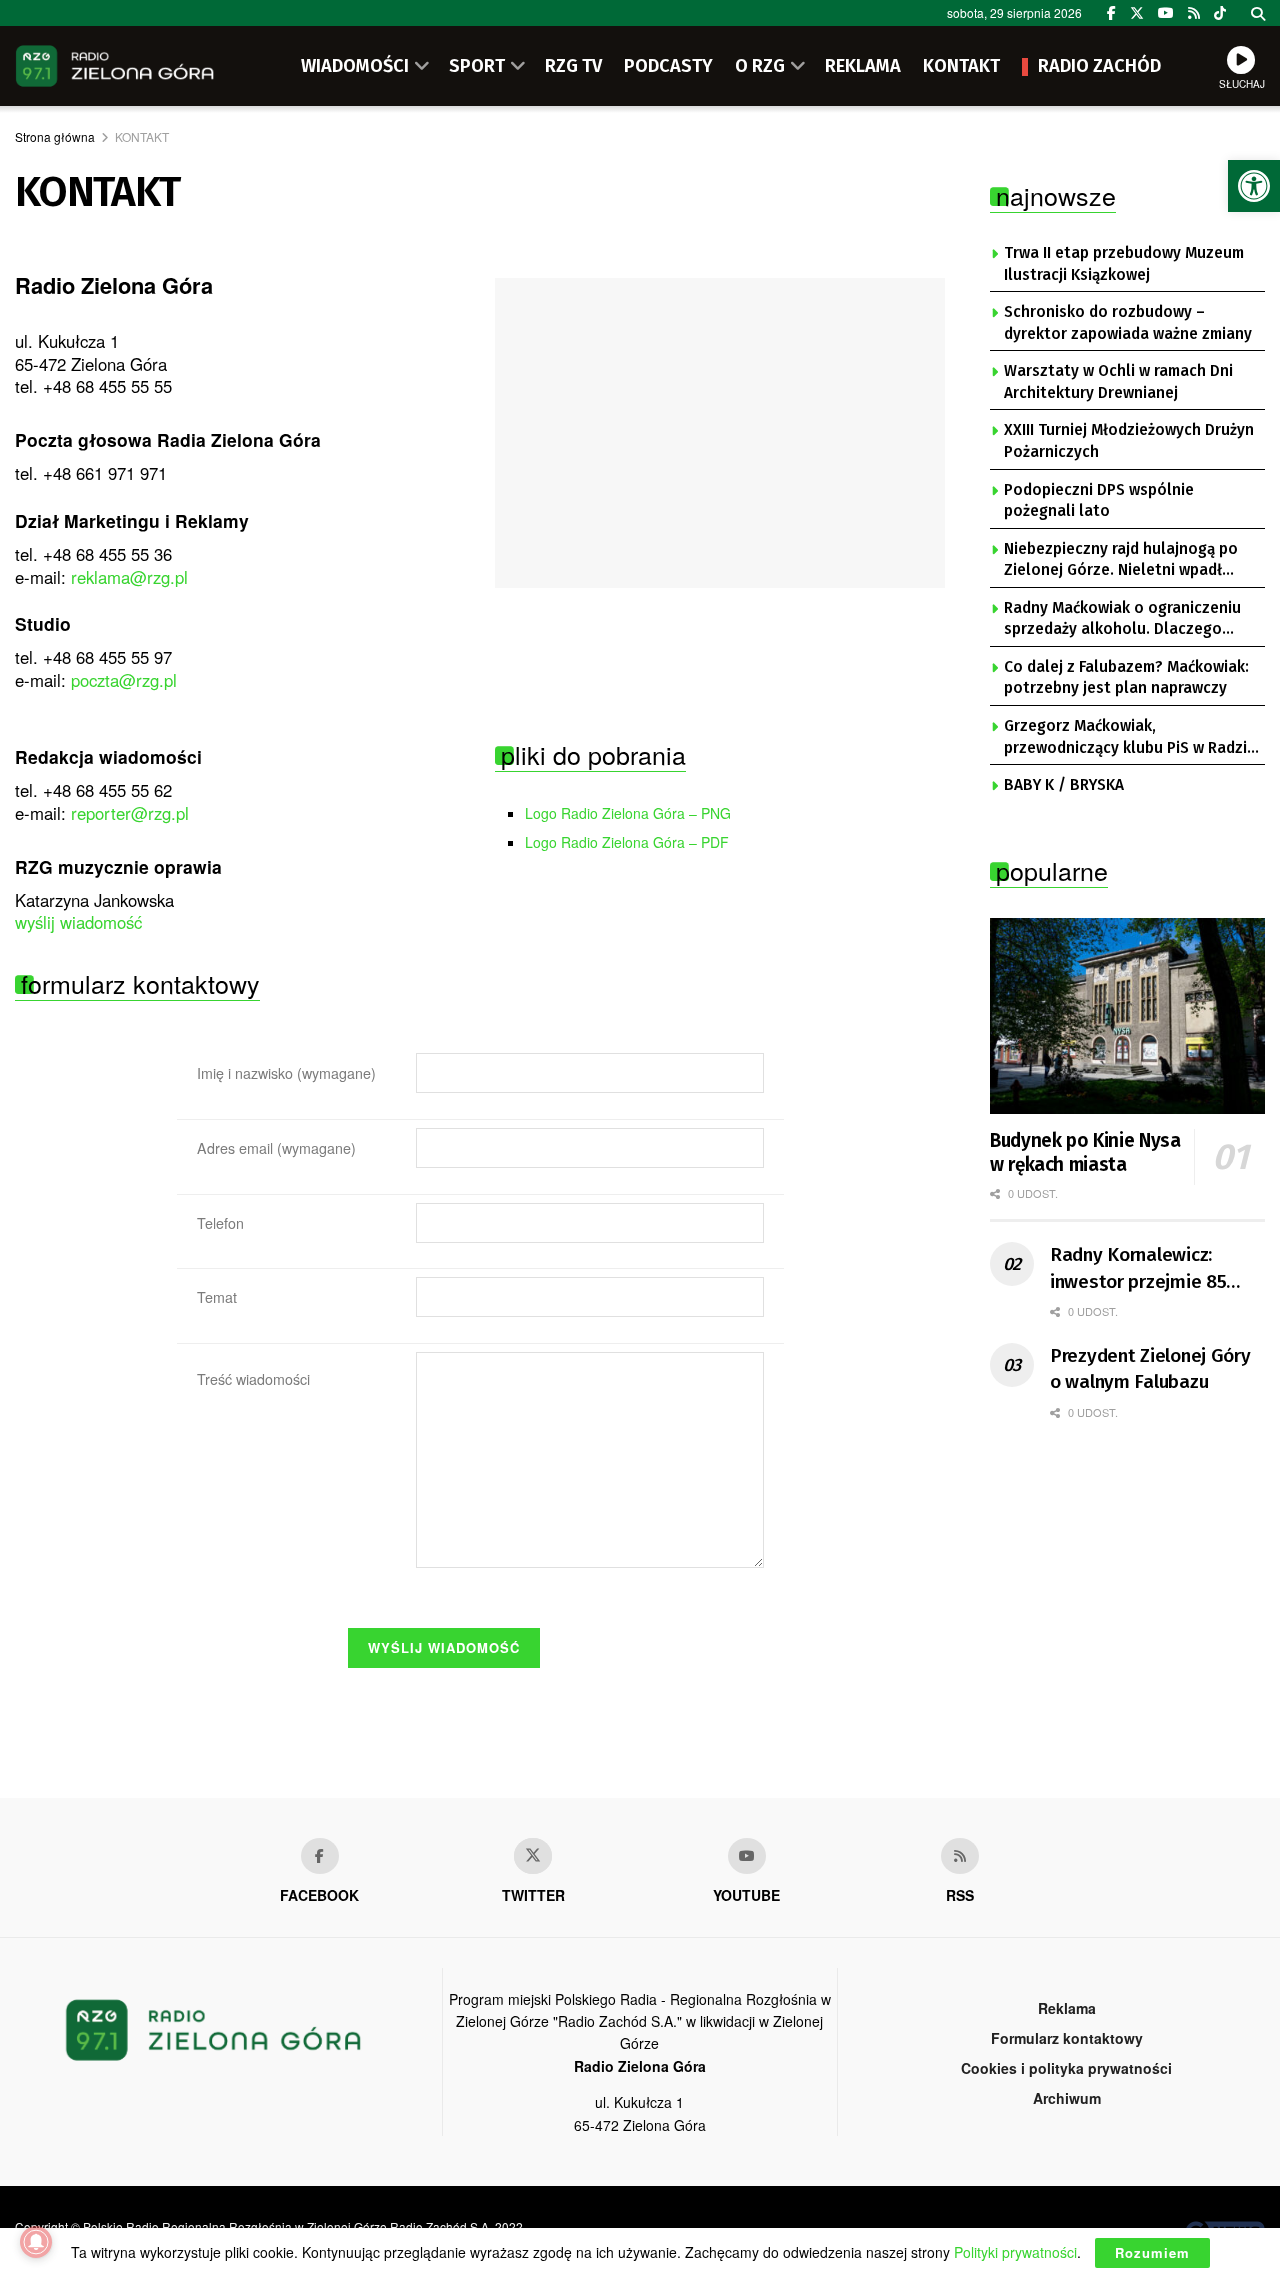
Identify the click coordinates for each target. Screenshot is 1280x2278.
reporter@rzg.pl (130, 813)
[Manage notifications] (36, 2242)
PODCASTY (668, 66)
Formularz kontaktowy (1067, 2038)
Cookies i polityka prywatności (1066, 2068)
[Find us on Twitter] (1137, 13)
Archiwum (1067, 2098)
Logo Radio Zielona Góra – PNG (628, 813)
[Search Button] (1258, 13)
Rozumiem (1152, 2252)
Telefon (220, 1223)
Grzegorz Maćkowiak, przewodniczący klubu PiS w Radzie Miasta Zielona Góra (1130, 738)
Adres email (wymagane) (276, 1148)
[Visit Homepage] (115, 66)
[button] (1254, 186)
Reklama (1067, 2008)
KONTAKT (961, 66)
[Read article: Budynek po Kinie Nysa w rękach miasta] (1127, 1016)
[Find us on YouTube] (1166, 13)
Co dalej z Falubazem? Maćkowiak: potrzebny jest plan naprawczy (1126, 678)
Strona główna (55, 136)
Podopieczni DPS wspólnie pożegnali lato (1099, 501)
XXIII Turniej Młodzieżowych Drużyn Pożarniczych (1129, 441)
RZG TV (573, 66)
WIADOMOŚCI (355, 66)
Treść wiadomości (253, 1379)
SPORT (477, 66)
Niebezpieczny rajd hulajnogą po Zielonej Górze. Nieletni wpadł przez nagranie (1121, 561)
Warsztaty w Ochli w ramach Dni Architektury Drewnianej (1118, 382)
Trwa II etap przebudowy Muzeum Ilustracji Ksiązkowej (1124, 264)
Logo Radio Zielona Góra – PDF (627, 842)
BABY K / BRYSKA (1064, 785)
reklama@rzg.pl (129, 577)
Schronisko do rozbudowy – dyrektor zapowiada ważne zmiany (1128, 323)
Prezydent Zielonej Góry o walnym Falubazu (1150, 1369)
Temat (217, 1297)
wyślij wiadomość (78, 922)
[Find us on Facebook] (1111, 13)
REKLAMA (863, 66)
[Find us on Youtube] (747, 1856)
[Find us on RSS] (1194, 13)
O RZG (760, 66)
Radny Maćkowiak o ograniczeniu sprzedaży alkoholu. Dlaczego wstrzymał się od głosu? (1122, 620)
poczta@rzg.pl (124, 680)
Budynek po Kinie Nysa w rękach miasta (1085, 1152)
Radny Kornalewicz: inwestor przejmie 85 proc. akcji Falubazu (1138, 1269)
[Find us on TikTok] (1220, 13)
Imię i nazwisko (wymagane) (286, 1073)
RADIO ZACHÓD (1099, 66)
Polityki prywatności (1015, 2252)
